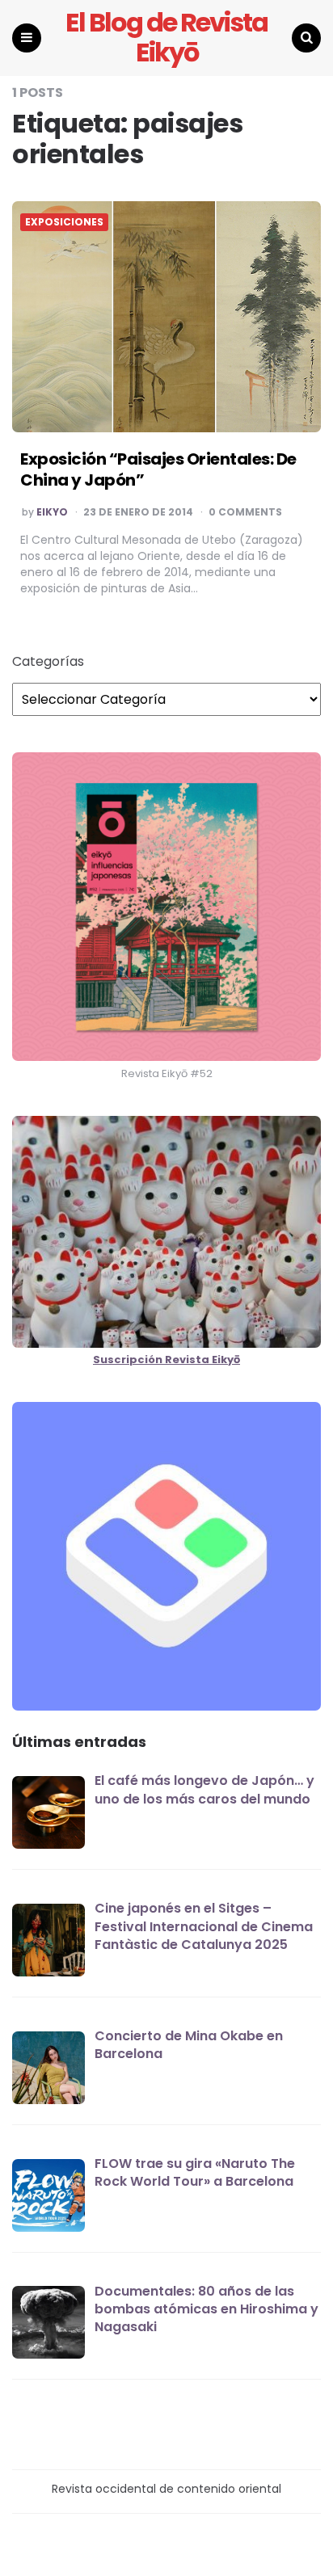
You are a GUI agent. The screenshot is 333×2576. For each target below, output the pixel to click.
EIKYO (52, 512)
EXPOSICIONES (64, 222)
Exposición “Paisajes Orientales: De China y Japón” (158, 469)
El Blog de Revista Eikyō (166, 38)
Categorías (48, 662)
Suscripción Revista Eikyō (166, 1360)
